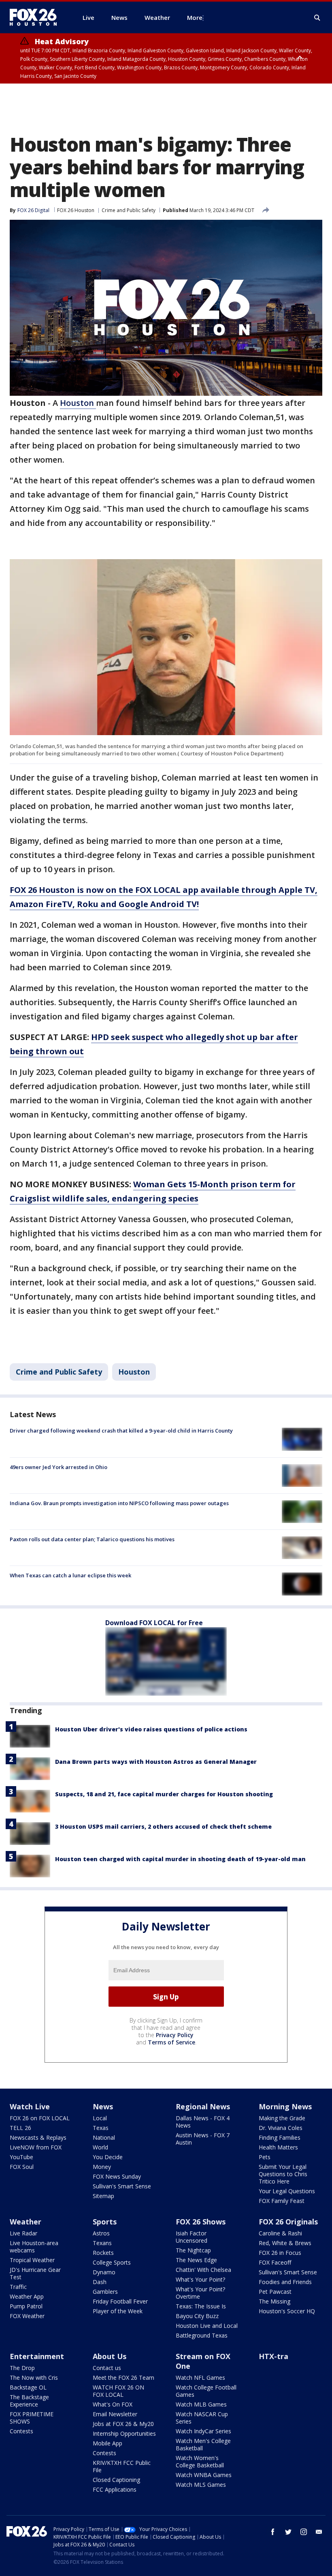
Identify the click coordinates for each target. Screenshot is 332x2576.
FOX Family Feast (282, 2201)
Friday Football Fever (120, 2301)
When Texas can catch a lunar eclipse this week (70, 1575)
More (195, 17)
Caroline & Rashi (280, 2233)
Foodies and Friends (285, 2282)
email (319, 2532)
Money (102, 2167)
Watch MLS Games (201, 2485)
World (100, 2147)
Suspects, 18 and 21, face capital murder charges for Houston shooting (164, 1794)
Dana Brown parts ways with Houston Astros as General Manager (156, 1762)
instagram (304, 2532)
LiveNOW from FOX (36, 2147)
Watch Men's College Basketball (203, 2444)
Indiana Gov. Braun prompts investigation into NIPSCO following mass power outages (119, 1503)
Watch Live (30, 2106)
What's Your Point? (200, 2279)
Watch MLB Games (201, 2404)
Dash (100, 2282)
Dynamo (104, 2272)
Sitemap (103, 2196)
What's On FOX (113, 2404)
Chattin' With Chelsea (203, 2270)
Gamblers (105, 2292)
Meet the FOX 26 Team (123, 2378)
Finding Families (280, 2137)
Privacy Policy (175, 2035)
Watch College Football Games (206, 2391)
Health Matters (278, 2147)
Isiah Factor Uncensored (192, 2237)
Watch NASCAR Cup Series (202, 2418)
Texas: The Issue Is (201, 2306)
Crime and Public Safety (129, 210)
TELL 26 (20, 2128)
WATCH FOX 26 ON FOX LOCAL (118, 2391)
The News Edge (196, 2260)
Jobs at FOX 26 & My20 (123, 2424)
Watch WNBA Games (204, 2475)
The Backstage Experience (29, 2401)
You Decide (108, 2157)
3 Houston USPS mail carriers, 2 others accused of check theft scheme (163, 1826)
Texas (101, 2128)
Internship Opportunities (124, 2433)
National (104, 2137)
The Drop (22, 2368)
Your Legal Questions (287, 2191)
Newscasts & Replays (38, 2137)
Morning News (285, 2106)
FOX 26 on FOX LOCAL (40, 2118)
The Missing (275, 2301)
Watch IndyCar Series (203, 2431)
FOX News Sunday (117, 2176)
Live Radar (23, 2233)
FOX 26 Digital (33, 210)
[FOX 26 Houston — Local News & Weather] (36, 17)
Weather (26, 2222)
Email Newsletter (115, 2414)
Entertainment (37, 2356)
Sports (105, 2222)
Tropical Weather (32, 2260)
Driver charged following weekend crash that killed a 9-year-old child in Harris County (121, 1431)
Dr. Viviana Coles (281, 2128)
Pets (265, 2157)
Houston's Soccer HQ (287, 2311)
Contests (21, 2431)
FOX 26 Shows (201, 2222)
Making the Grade (282, 2118)
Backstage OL (28, 2387)
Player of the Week (118, 2311)
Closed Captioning (116, 2480)
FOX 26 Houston (76, 210)
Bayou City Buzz (197, 2316)
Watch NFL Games (200, 2378)
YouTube (21, 2157)
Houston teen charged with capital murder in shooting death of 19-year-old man (180, 1859)
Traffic (18, 2287)
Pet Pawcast (275, 2292)
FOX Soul (22, 2167)
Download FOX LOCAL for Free (154, 1623)
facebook (273, 2532)
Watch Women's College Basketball (200, 2461)
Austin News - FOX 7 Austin (203, 2139)
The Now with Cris (34, 2378)
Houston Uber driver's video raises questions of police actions (151, 1729)
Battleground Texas (202, 2335)
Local (100, 2118)
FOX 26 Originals (288, 2222)
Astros (101, 2233)
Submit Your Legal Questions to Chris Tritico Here (283, 2174)
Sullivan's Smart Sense (122, 2186)
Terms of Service (171, 2042)
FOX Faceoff (275, 2262)
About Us (110, 2356)
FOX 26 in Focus (280, 2253)
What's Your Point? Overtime (200, 2293)
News (103, 2106)
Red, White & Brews (285, 2243)
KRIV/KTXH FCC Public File (122, 2466)
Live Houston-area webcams (34, 2247)
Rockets (103, 2253)
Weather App (27, 2296)
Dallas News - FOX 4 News (203, 2122)
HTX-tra (273, 2356)
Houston (78, 403)
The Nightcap (193, 2250)
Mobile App (107, 2443)
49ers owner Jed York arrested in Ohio (59, 1467)
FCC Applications (115, 2489)
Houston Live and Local (207, 2326)
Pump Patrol (26, 2306)
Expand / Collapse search (317, 18)
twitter (288, 2532)
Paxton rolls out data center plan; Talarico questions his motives (92, 1539)
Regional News (203, 2106)
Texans (102, 2243)
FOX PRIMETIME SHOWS (32, 2418)
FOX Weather (27, 2316)
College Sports (112, 2262)
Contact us (107, 2368)
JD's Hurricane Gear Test (35, 2273)
